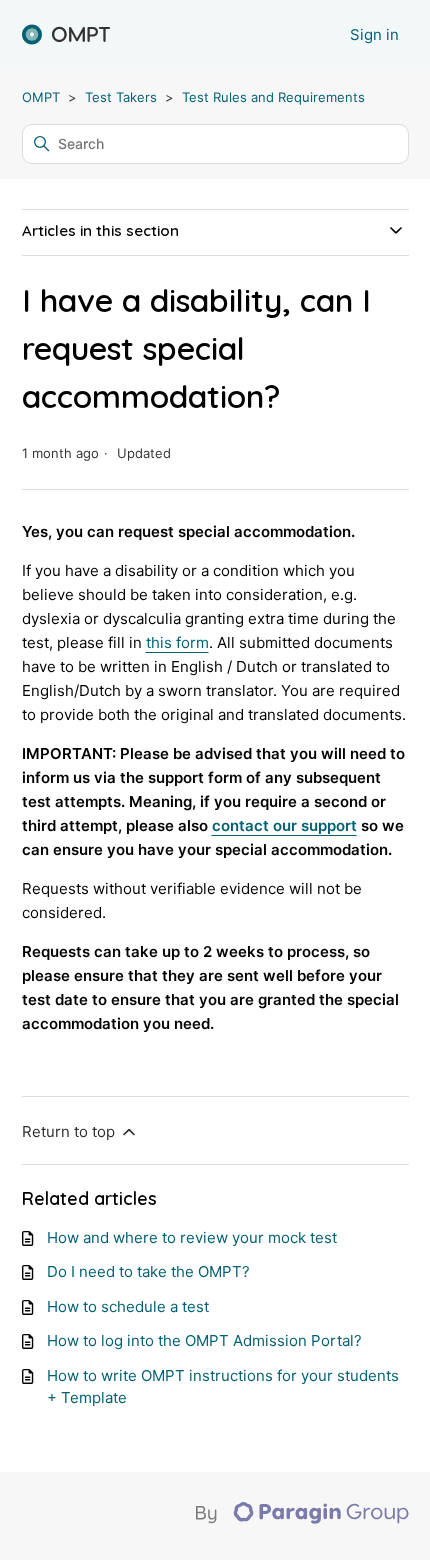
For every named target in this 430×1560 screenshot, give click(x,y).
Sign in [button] (374, 34)
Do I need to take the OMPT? (148, 1271)
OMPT (41, 97)
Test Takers (121, 97)
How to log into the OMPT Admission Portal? (204, 1340)
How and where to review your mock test (192, 1237)
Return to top (70, 1131)
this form (177, 642)
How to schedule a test (128, 1306)
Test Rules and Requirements (273, 97)
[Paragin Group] (302, 1519)
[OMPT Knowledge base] (66, 35)
